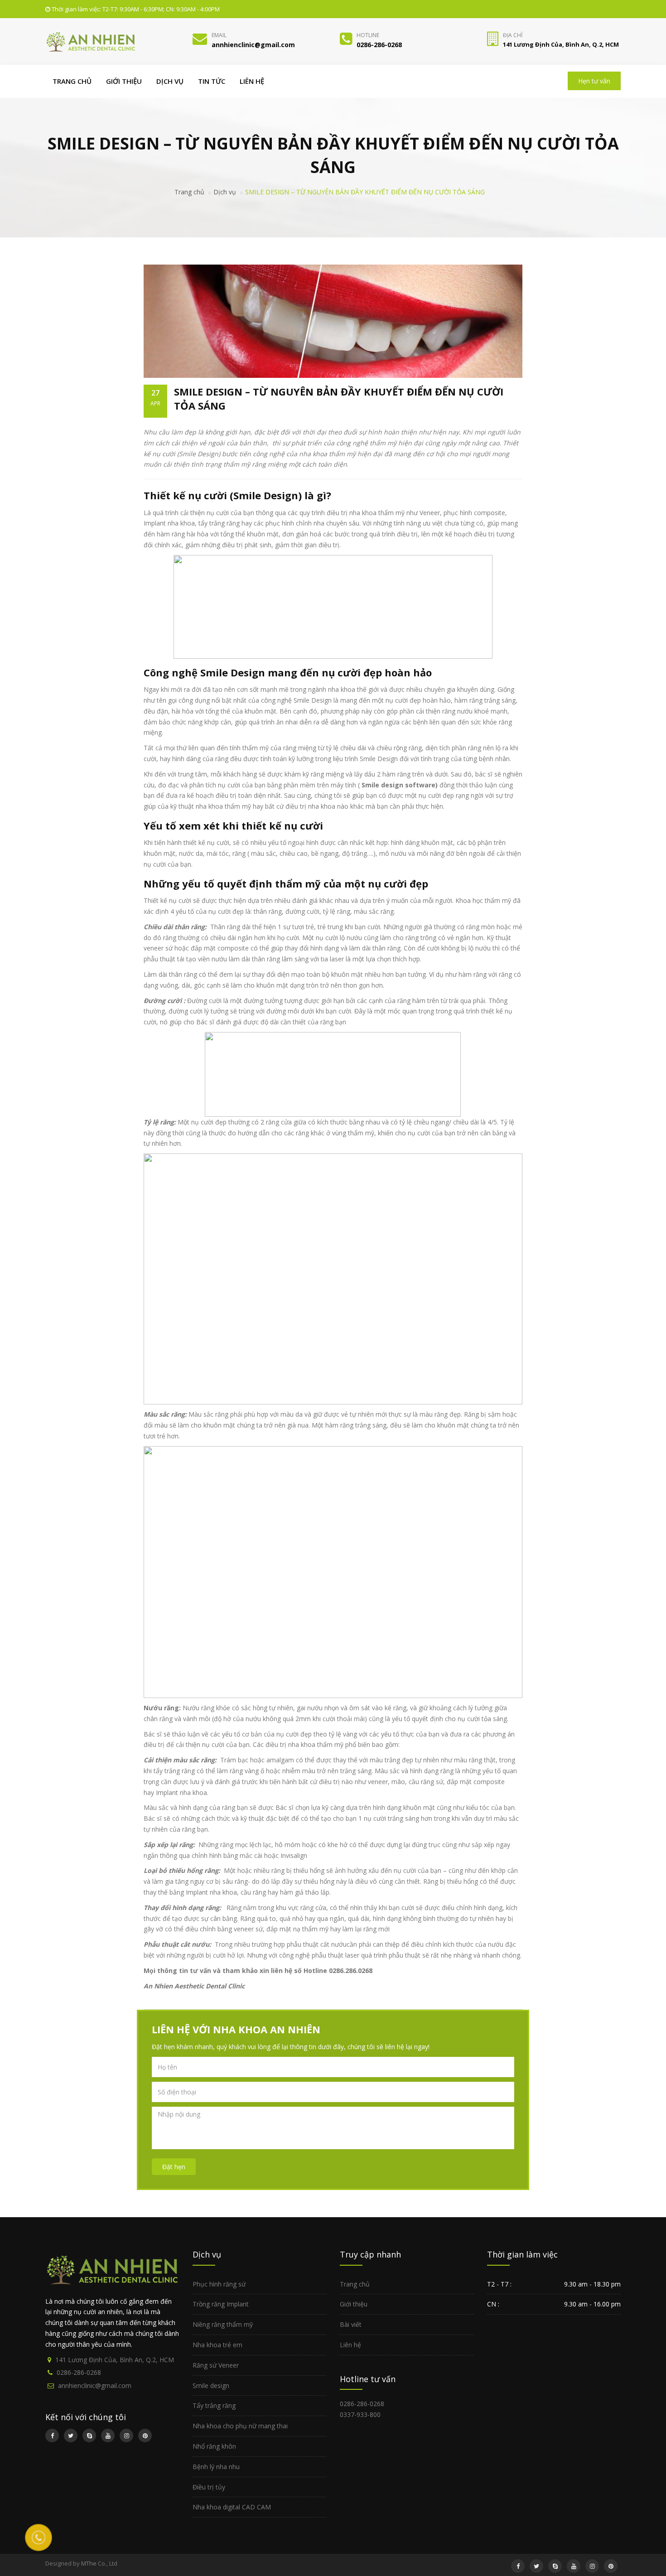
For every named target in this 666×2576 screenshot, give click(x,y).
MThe (89, 2563)
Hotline (368, 35)
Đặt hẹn (174, 2167)
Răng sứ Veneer (216, 2365)
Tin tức (212, 81)
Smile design (211, 2385)
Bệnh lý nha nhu (216, 2467)
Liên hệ (252, 81)
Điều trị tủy (209, 2487)
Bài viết (351, 2324)
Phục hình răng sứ (219, 2284)
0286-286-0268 (79, 2372)
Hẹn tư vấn (594, 81)
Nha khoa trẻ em (217, 2345)
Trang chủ (72, 81)
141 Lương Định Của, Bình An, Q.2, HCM (115, 2360)
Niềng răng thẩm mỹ (223, 2324)
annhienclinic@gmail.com (95, 2385)
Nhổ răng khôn (214, 2446)
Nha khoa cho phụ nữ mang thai (240, 2426)
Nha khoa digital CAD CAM (232, 2507)
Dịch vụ (170, 81)
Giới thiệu (124, 81)
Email (219, 35)
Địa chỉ (513, 35)
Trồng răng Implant (221, 2304)
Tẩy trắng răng (214, 2405)
